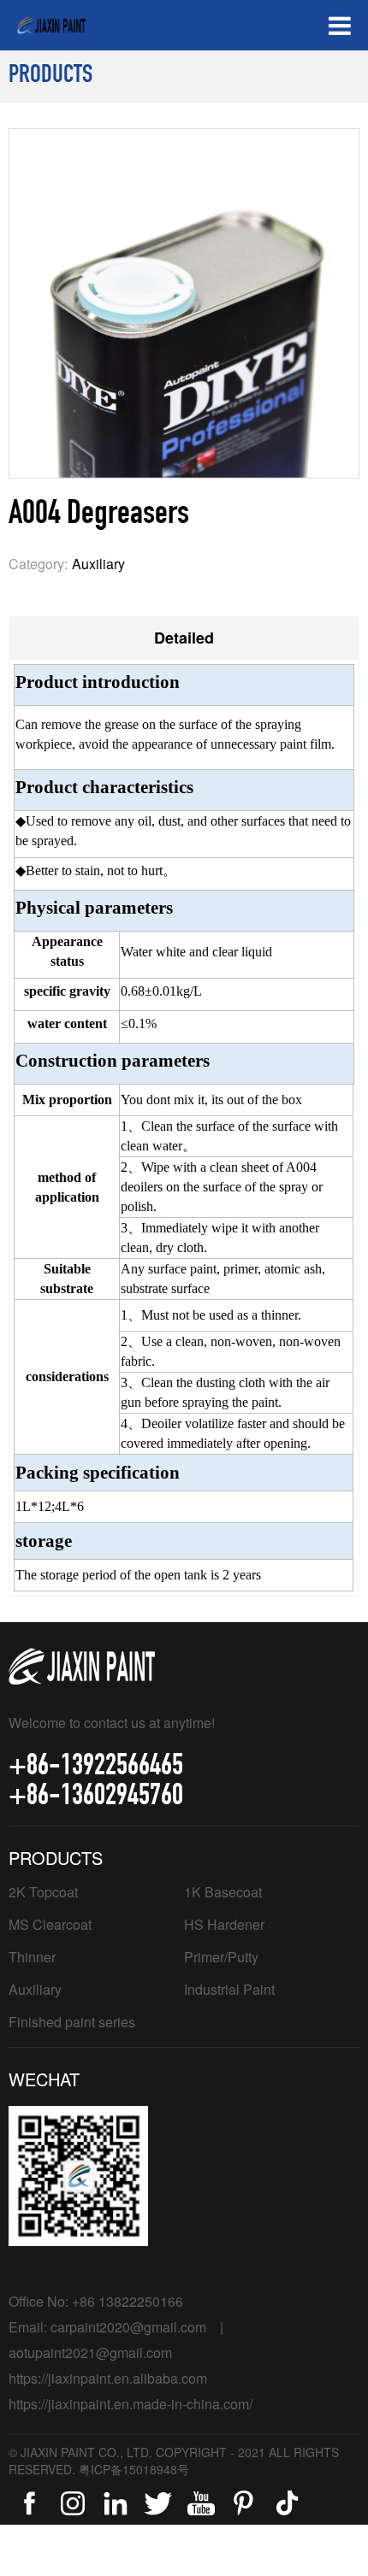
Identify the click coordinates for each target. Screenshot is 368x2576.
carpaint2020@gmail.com (128, 2327)
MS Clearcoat (50, 1924)
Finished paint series (72, 2022)
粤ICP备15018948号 (134, 2469)
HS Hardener (224, 1924)
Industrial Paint (229, 1989)
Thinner (32, 1957)
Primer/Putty (221, 1957)
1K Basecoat (223, 1892)
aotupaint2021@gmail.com (90, 2353)
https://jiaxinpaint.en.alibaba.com (108, 2378)
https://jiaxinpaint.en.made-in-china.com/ (131, 2404)
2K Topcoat (43, 1892)
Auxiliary (35, 1989)
